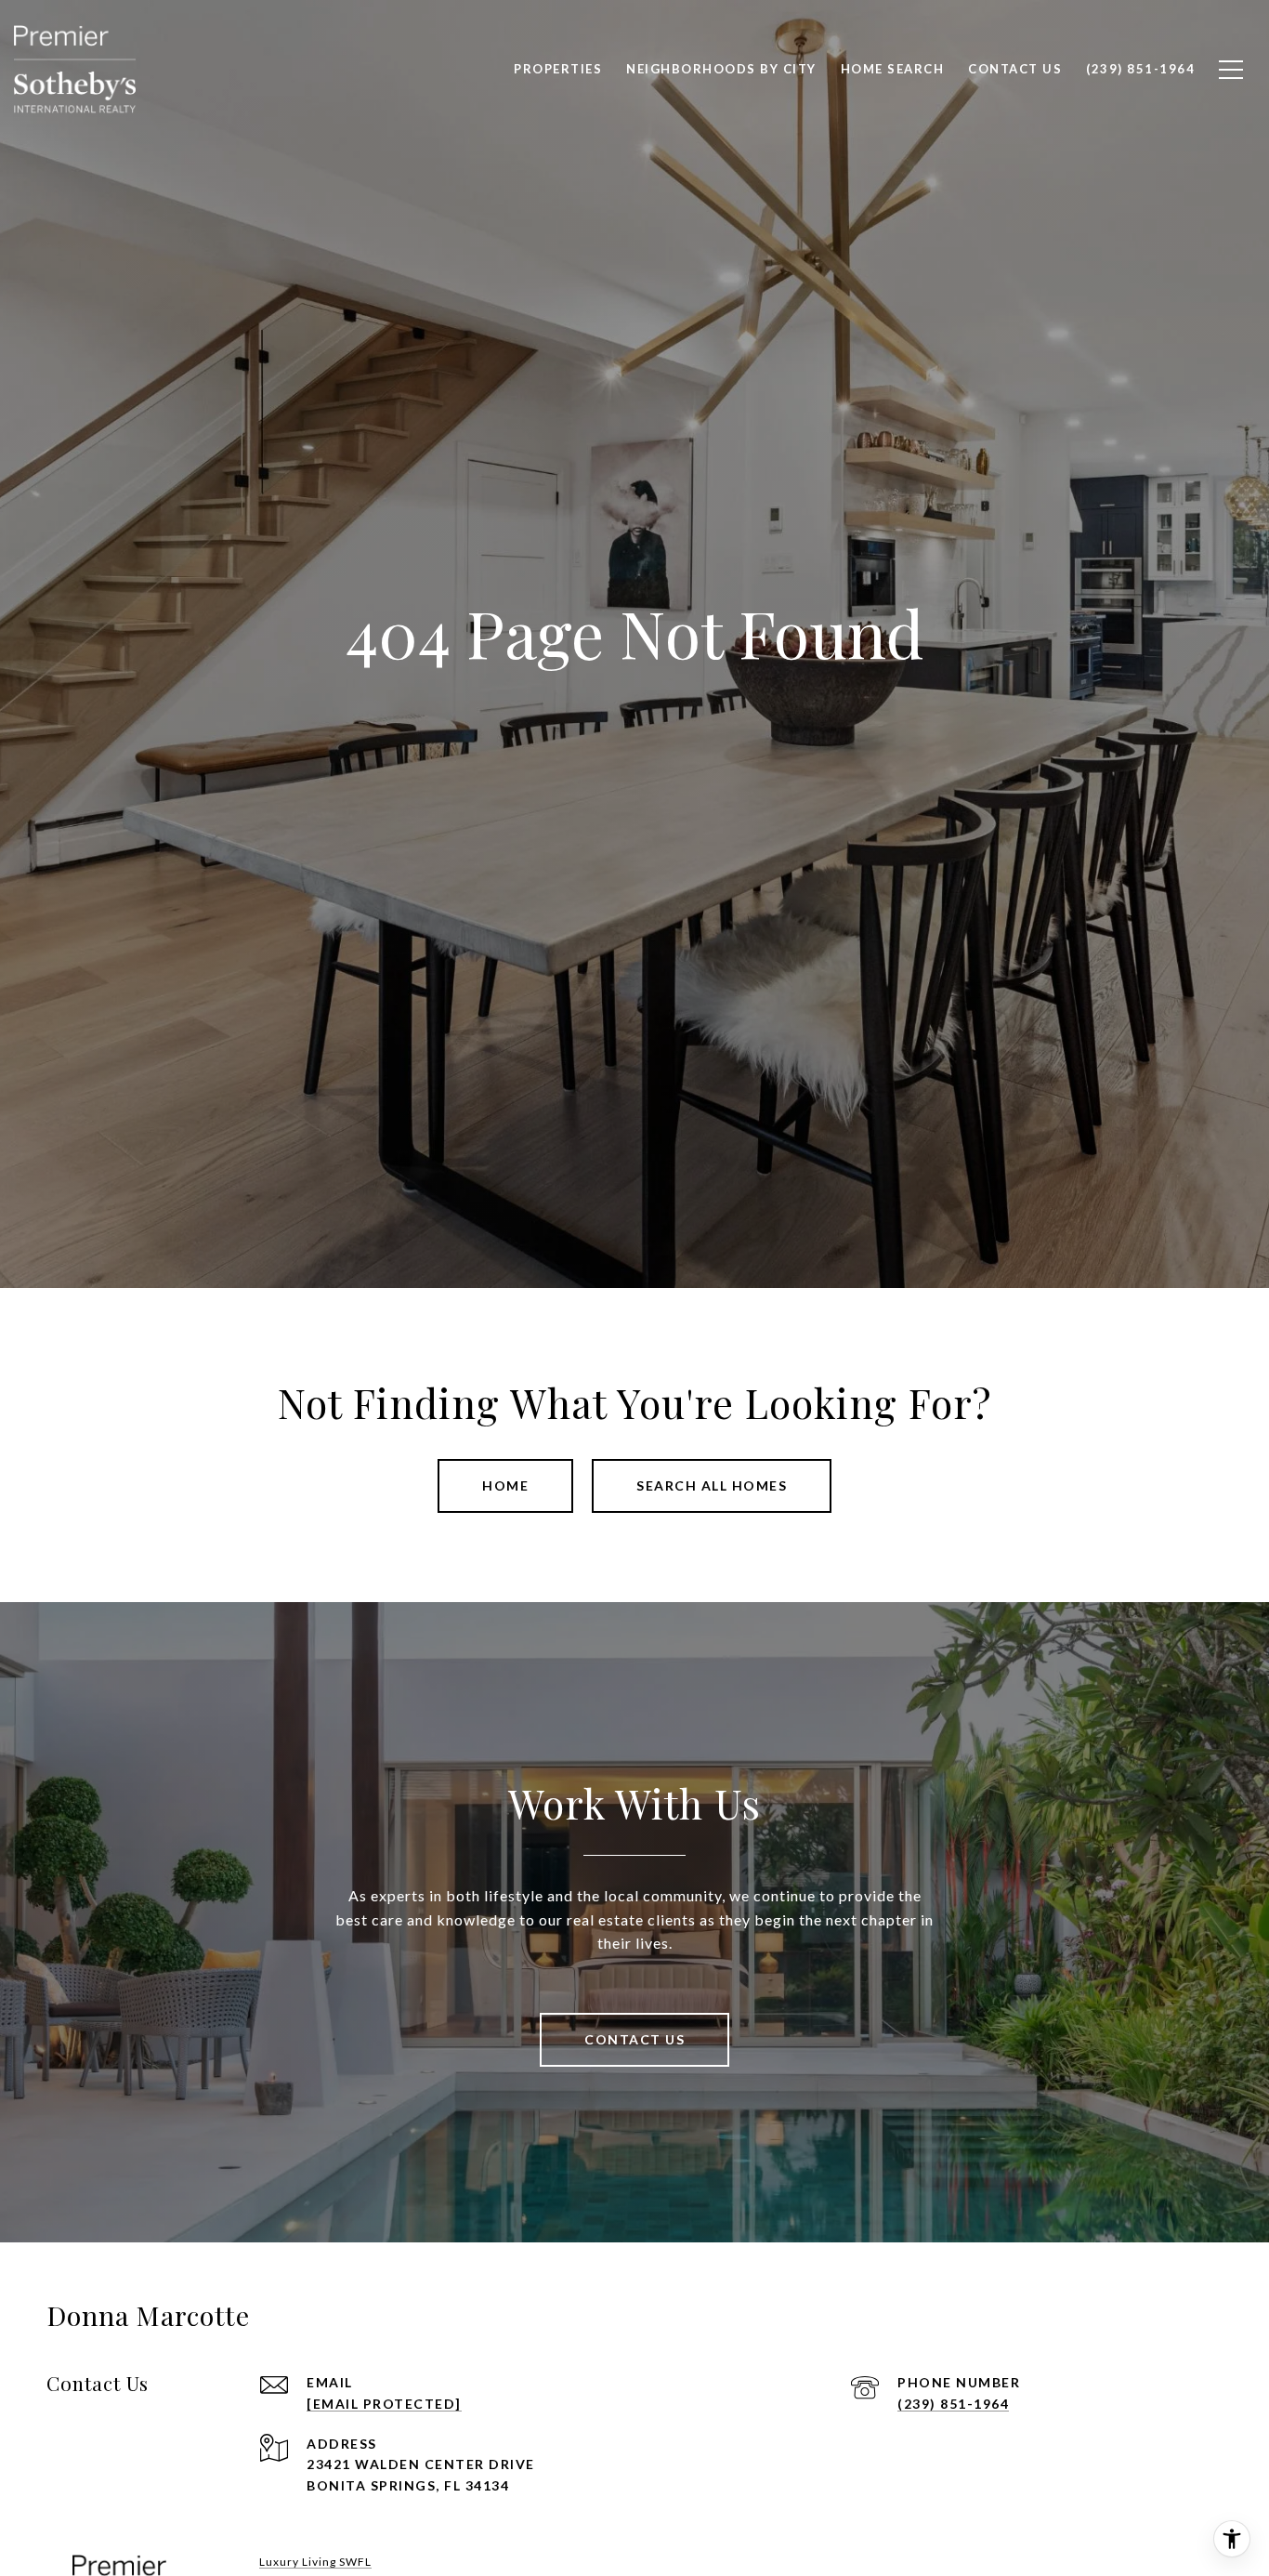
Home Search (893, 69)
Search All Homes (712, 1485)
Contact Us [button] (634, 2039)
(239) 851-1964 (953, 2404)
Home (505, 1485)
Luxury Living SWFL (315, 2562)
